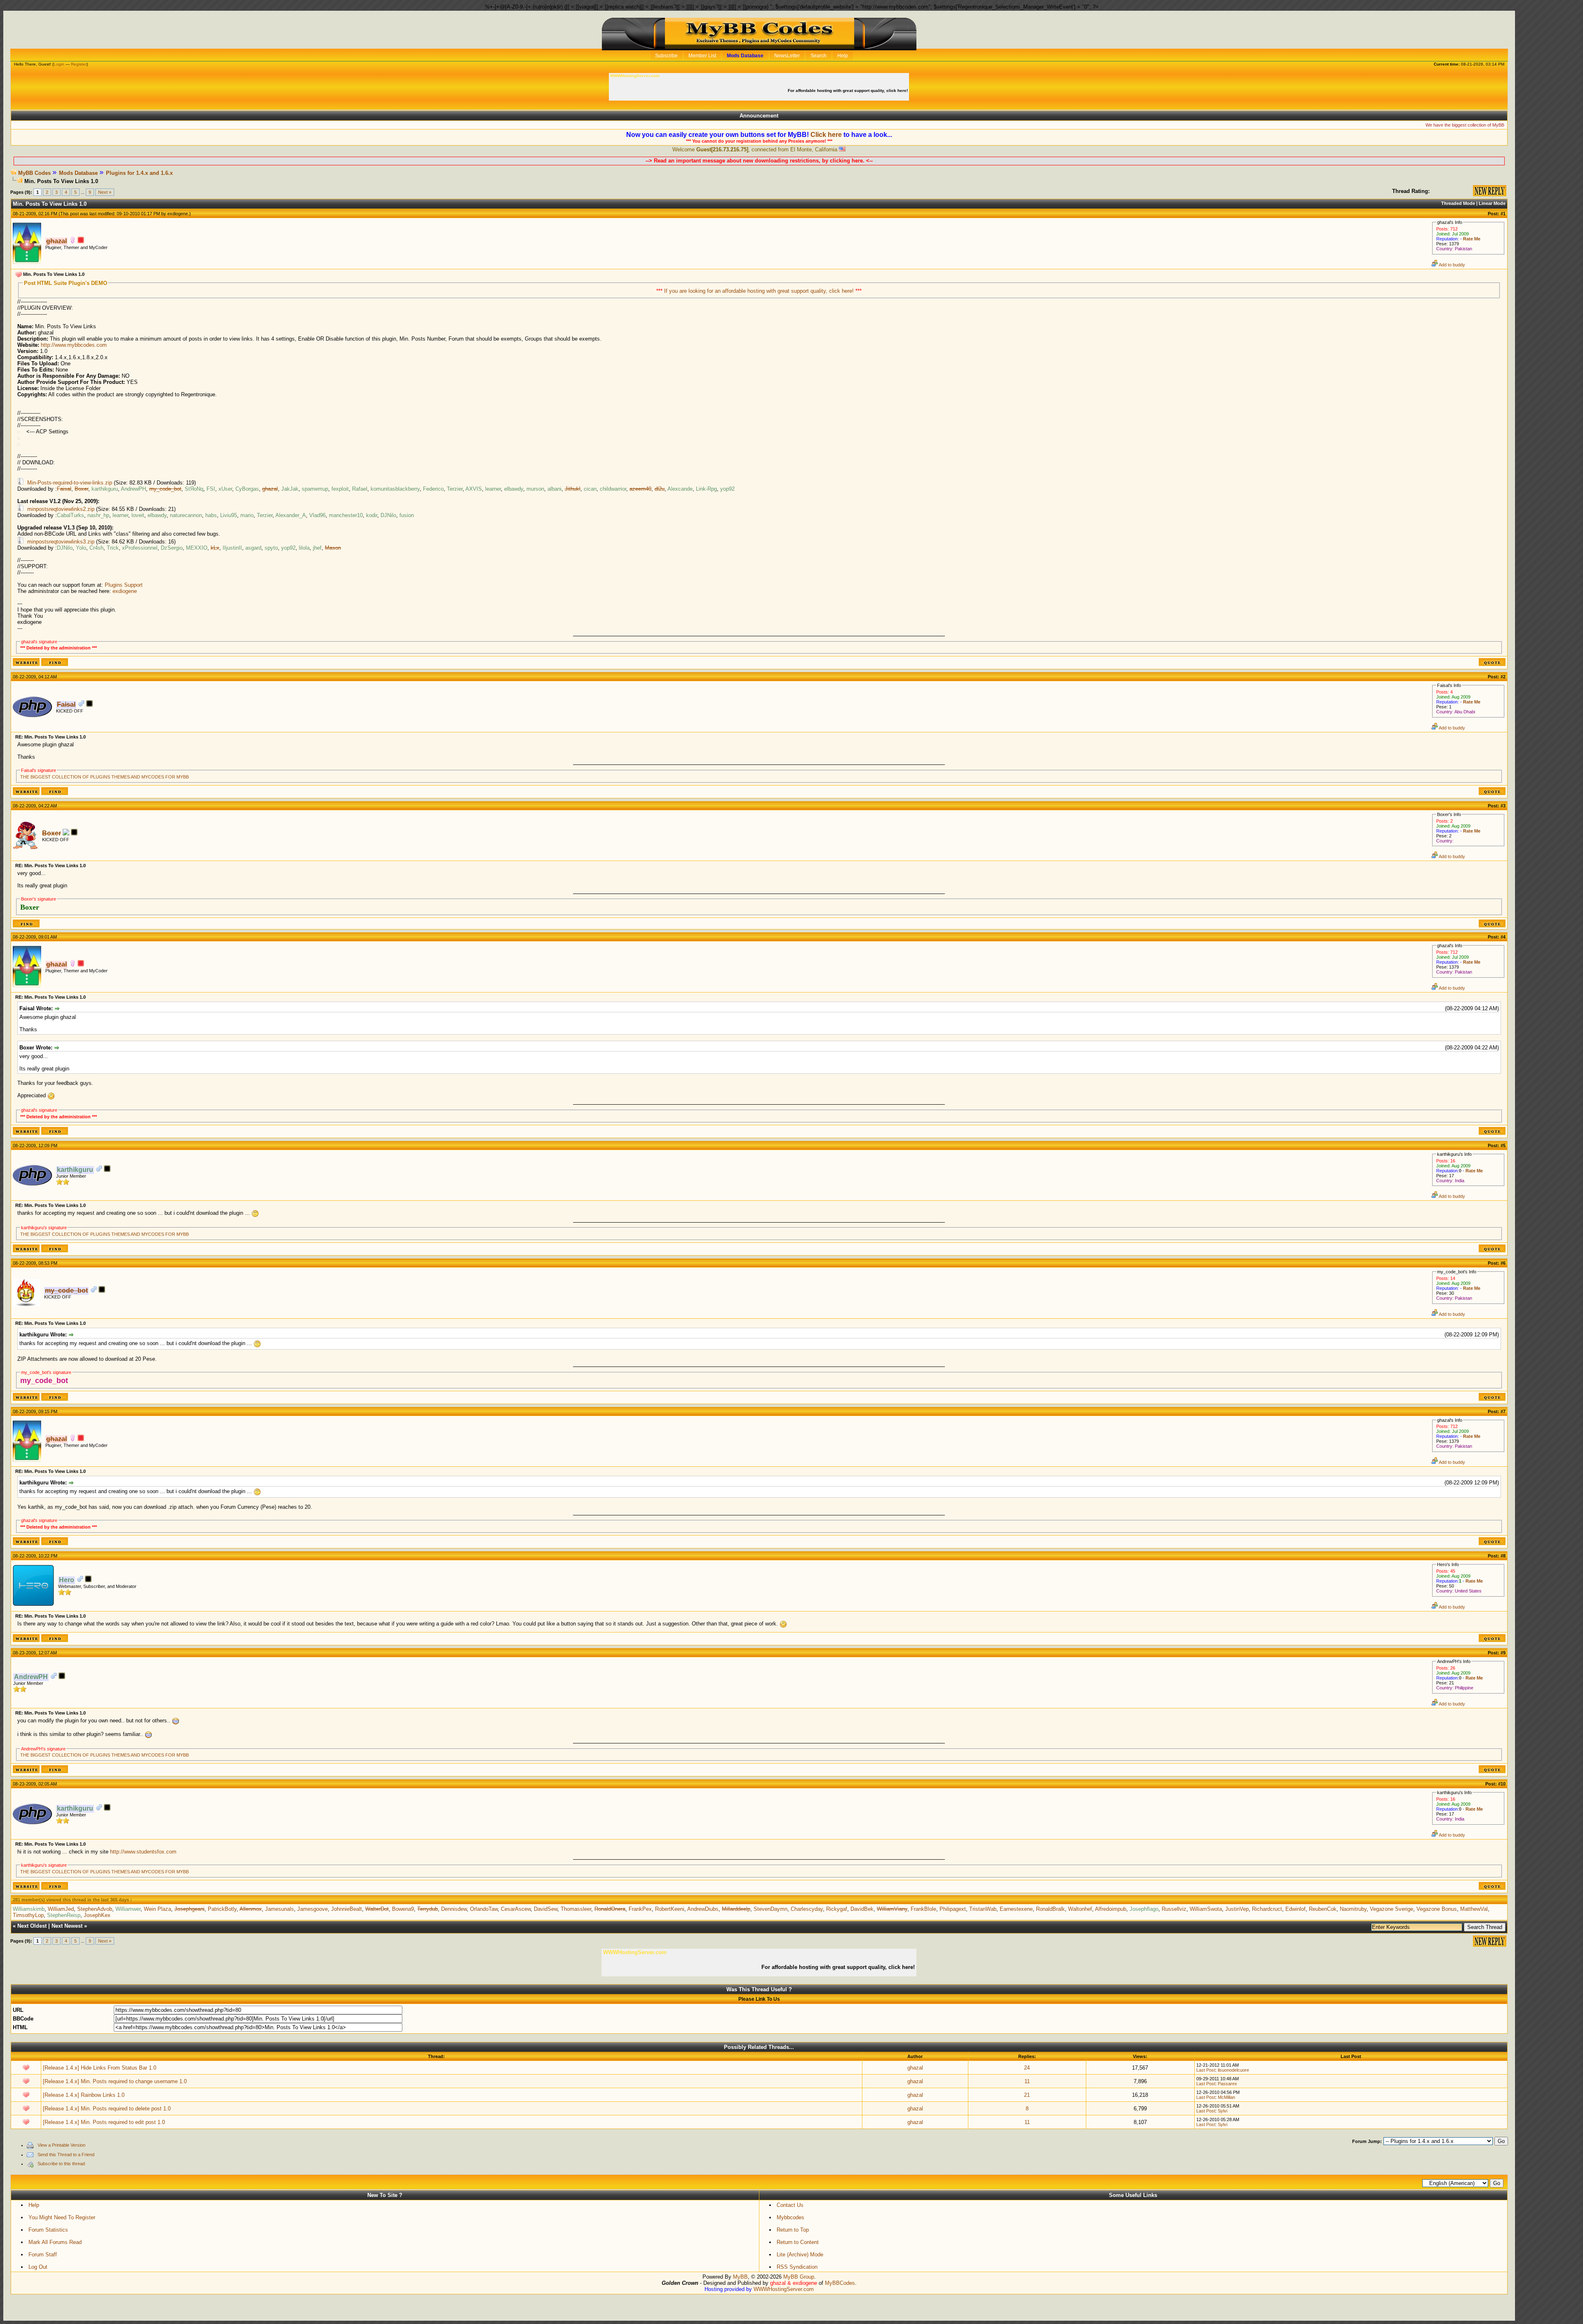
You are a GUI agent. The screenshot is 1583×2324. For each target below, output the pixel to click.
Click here (826, 135)
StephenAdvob (95, 1909)
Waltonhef (1080, 1909)
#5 (1503, 1146)
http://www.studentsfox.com (143, 1852)
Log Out (38, 2267)
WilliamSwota (1206, 1909)
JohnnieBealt (346, 1909)
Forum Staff (43, 2255)
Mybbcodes (790, 2217)
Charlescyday (807, 1909)
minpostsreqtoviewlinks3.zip (61, 542)
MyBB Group (799, 2277)
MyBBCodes (840, 2283)
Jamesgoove (312, 1909)
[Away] (81, 241)
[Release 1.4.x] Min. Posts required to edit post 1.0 (104, 2122)
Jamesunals (279, 1909)
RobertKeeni (670, 1909)
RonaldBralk (1050, 1909)
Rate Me (1472, 239)
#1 (1503, 214)
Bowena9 (403, 1909)
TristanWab (983, 1909)
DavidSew (546, 1909)
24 (1027, 2068)
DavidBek (862, 1909)
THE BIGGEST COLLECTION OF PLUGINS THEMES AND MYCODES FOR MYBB (105, 777)
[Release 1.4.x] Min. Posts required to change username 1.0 (115, 2081)
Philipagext (953, 1909)
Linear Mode (1492, 203)
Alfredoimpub (1111, 1909)
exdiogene (178, 214)
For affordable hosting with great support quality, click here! (848, 91)
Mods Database (78, 173)
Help (34, 2205)
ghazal (915, 2068)
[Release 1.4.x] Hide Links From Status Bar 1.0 (100, 2068)
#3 (1503, 806)
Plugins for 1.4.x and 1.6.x (139, 173)
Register (79, 64)
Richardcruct (1267, 1909)
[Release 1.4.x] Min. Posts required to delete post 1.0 (107, 2109)
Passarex (1227, 2084)
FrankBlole (923, 1909)
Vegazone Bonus (1437, 1909)
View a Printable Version (61, 2145)
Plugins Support (124, 585)
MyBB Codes (34, 173)
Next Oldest (32, 1926)
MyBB (740, 2277)
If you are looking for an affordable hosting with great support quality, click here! (760, 291)
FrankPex (640, 1909)
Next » (105, 192)
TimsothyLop (28, 1915)
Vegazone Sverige (1392, 1909)
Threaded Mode (1458, 203)
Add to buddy (1451, 265)
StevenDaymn (770, 1909)
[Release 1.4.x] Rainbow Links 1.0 (84, 2095)
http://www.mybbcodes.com (74, 345)
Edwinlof (1295, 1909)
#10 (1502, 1784)
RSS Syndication (797, 2267)
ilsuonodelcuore (1233, 2070)
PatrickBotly (222, 1909)
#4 (1503, 937)
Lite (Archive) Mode (800, 2255)
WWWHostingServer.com (784, 2289)
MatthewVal (1474, 1909)
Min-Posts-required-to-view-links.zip (70, 483)
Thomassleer (576, 1909)
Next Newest (67, 1926)
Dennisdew (454, 1909)
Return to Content (798, 2242)
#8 (1503, 1556)
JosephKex (97, 1915)
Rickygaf (837, 1909)
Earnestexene (1016, 1909)
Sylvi (1222, 2111)
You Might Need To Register (62, 2217)
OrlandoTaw (484, 1909)
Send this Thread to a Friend (66, 2155)
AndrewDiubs (703, 1909)
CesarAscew (516, 1909)
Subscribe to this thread (61, 2164)
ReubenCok (1323, 1909)
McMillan (1226, 2097)
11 (1027, 2081)
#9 (1503, 1653)
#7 (1503, 1411)
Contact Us (790, 2205)
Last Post (1206, 2070)
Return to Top (793, 2230)
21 (1027, 2095)
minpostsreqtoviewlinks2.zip (61, 509)
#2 (1503, 677)
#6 (1503, 1263)
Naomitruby (1353, 1909)
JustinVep (1237, 1909)
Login (59, 64)
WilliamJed (61, 1909)
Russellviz (1174, 1909)
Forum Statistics (48, 2230)
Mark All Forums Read (55, 2242)
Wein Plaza (157, 1909)
